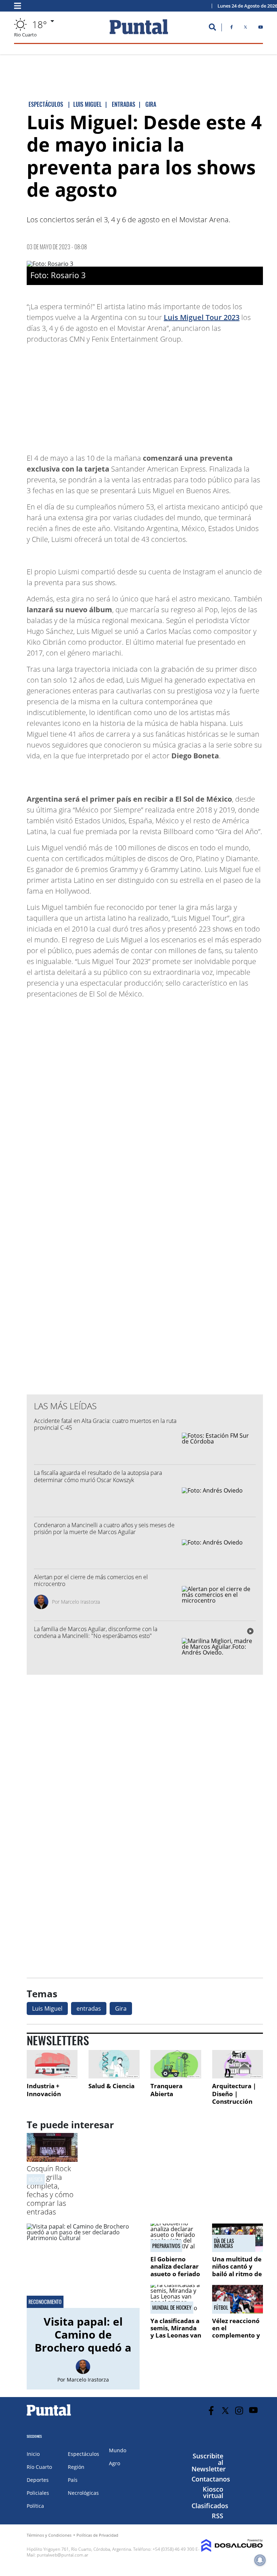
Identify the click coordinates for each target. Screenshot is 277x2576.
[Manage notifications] (260, 2560)
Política (35, 2506)
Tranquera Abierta (166, 2090)
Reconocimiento (45, 2302)
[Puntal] (49, 2415)
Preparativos (166, 2246)
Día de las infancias (224, 2243)
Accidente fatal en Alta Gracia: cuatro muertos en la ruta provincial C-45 (105, 1424)
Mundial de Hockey (172, 2308)
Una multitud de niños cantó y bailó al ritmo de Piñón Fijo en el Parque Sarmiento (237, 2277)
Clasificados (210, 2506)
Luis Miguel (47, 2008)
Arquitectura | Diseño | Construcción (234, 2094)
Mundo (118, 2450)
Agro (115, 2463)
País (73, 2480)
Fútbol (221, 2308)
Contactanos (211, 2479)
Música (36, 2179)
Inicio (33, 2454)
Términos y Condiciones (49, 2535)
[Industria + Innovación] (52, 2064)
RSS (217, 2516)
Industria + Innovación (44, 2090)
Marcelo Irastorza (80, 1602)
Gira (121, 2008)
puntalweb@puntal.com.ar (63, 2555)
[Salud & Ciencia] (114, 2064)
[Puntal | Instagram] (239, 2411)
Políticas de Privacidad (97, 2535)
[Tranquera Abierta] (176, 2064)
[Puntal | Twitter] (245, 29)
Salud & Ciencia (111, 2086)
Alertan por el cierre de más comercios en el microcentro (91, 1580)
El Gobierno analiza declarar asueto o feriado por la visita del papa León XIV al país (175, 2277)
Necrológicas (83, 2493)
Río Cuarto (39, 2467)
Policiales (38, 2493)
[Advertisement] (205, 395)
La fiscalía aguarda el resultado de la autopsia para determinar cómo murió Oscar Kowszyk (98, 1476)
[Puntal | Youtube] (261, 29)
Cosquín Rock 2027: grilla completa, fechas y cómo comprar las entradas (50, 2190)
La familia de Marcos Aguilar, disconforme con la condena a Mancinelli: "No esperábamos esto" (96, 1632)
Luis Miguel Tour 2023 (202, 317)
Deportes (38, 2480)
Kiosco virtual (213, 2492)
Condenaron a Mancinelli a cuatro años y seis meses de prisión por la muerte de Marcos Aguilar (104, 1528)
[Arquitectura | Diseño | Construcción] (238, 2064)
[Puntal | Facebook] (232, 29)
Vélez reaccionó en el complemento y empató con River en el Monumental (236, 2339)
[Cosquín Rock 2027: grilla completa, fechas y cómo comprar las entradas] (52, 2160)
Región (76, 2467)
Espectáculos (83, 2454)
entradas (89, 2008)
